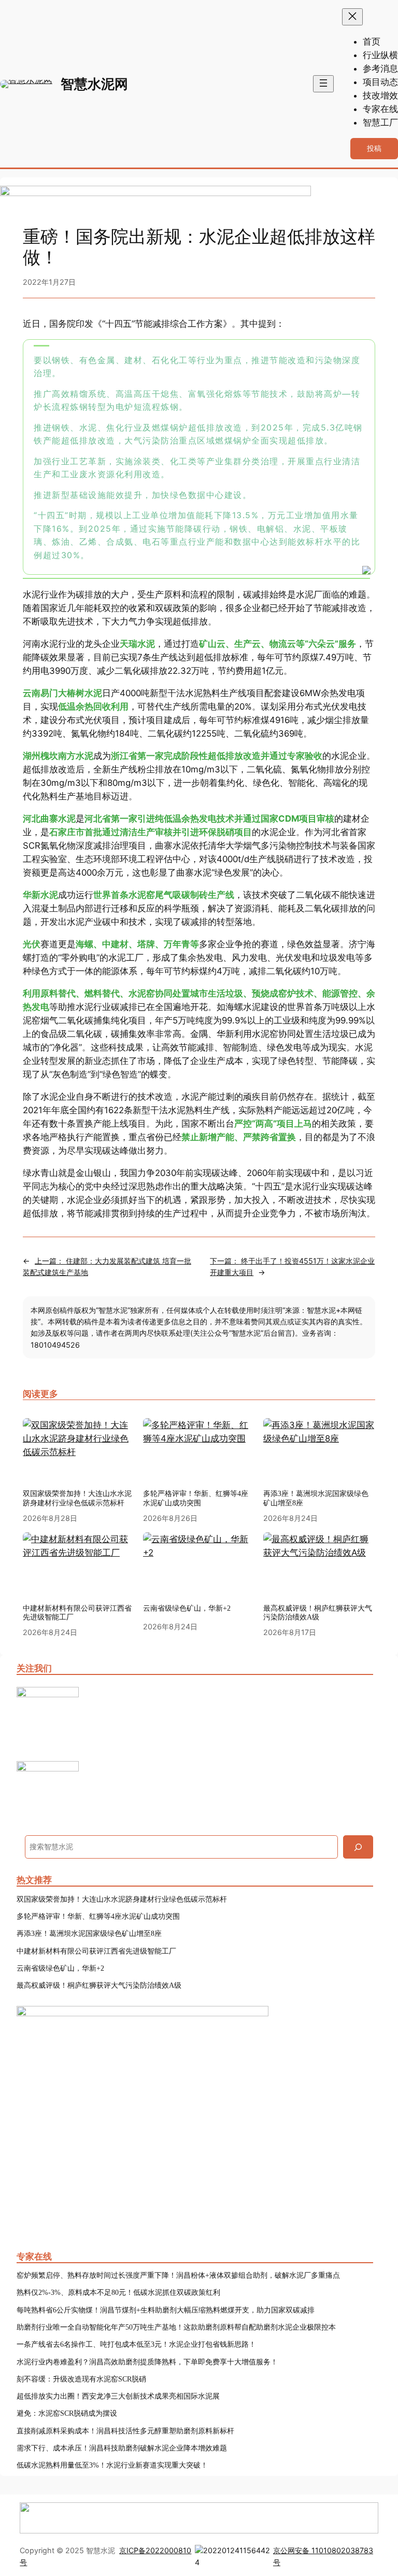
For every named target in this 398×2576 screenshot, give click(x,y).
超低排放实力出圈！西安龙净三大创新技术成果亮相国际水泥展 (118, 2396)
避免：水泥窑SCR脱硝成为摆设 (67, 2413)
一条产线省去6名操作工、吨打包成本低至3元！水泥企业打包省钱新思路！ (136, 2344)
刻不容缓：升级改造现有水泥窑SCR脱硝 (81, 2379)
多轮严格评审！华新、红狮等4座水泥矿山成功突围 (196, 1498)
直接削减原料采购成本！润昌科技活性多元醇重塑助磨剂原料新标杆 (125, 2431)
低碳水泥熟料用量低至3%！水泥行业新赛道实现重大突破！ (112, 2465)
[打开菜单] (323, 84)
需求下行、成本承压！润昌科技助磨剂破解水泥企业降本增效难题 (122, 2448)
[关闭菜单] (352, 17)
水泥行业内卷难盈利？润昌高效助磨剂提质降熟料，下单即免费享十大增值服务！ (147, 2362)
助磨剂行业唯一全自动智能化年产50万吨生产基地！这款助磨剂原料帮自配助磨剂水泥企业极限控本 (176, 2327)
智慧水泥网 (94, 84)
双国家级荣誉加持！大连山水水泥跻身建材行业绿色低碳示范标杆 (77, 1498)
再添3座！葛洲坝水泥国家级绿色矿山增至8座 (316, 1498)
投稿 (374, 148)
